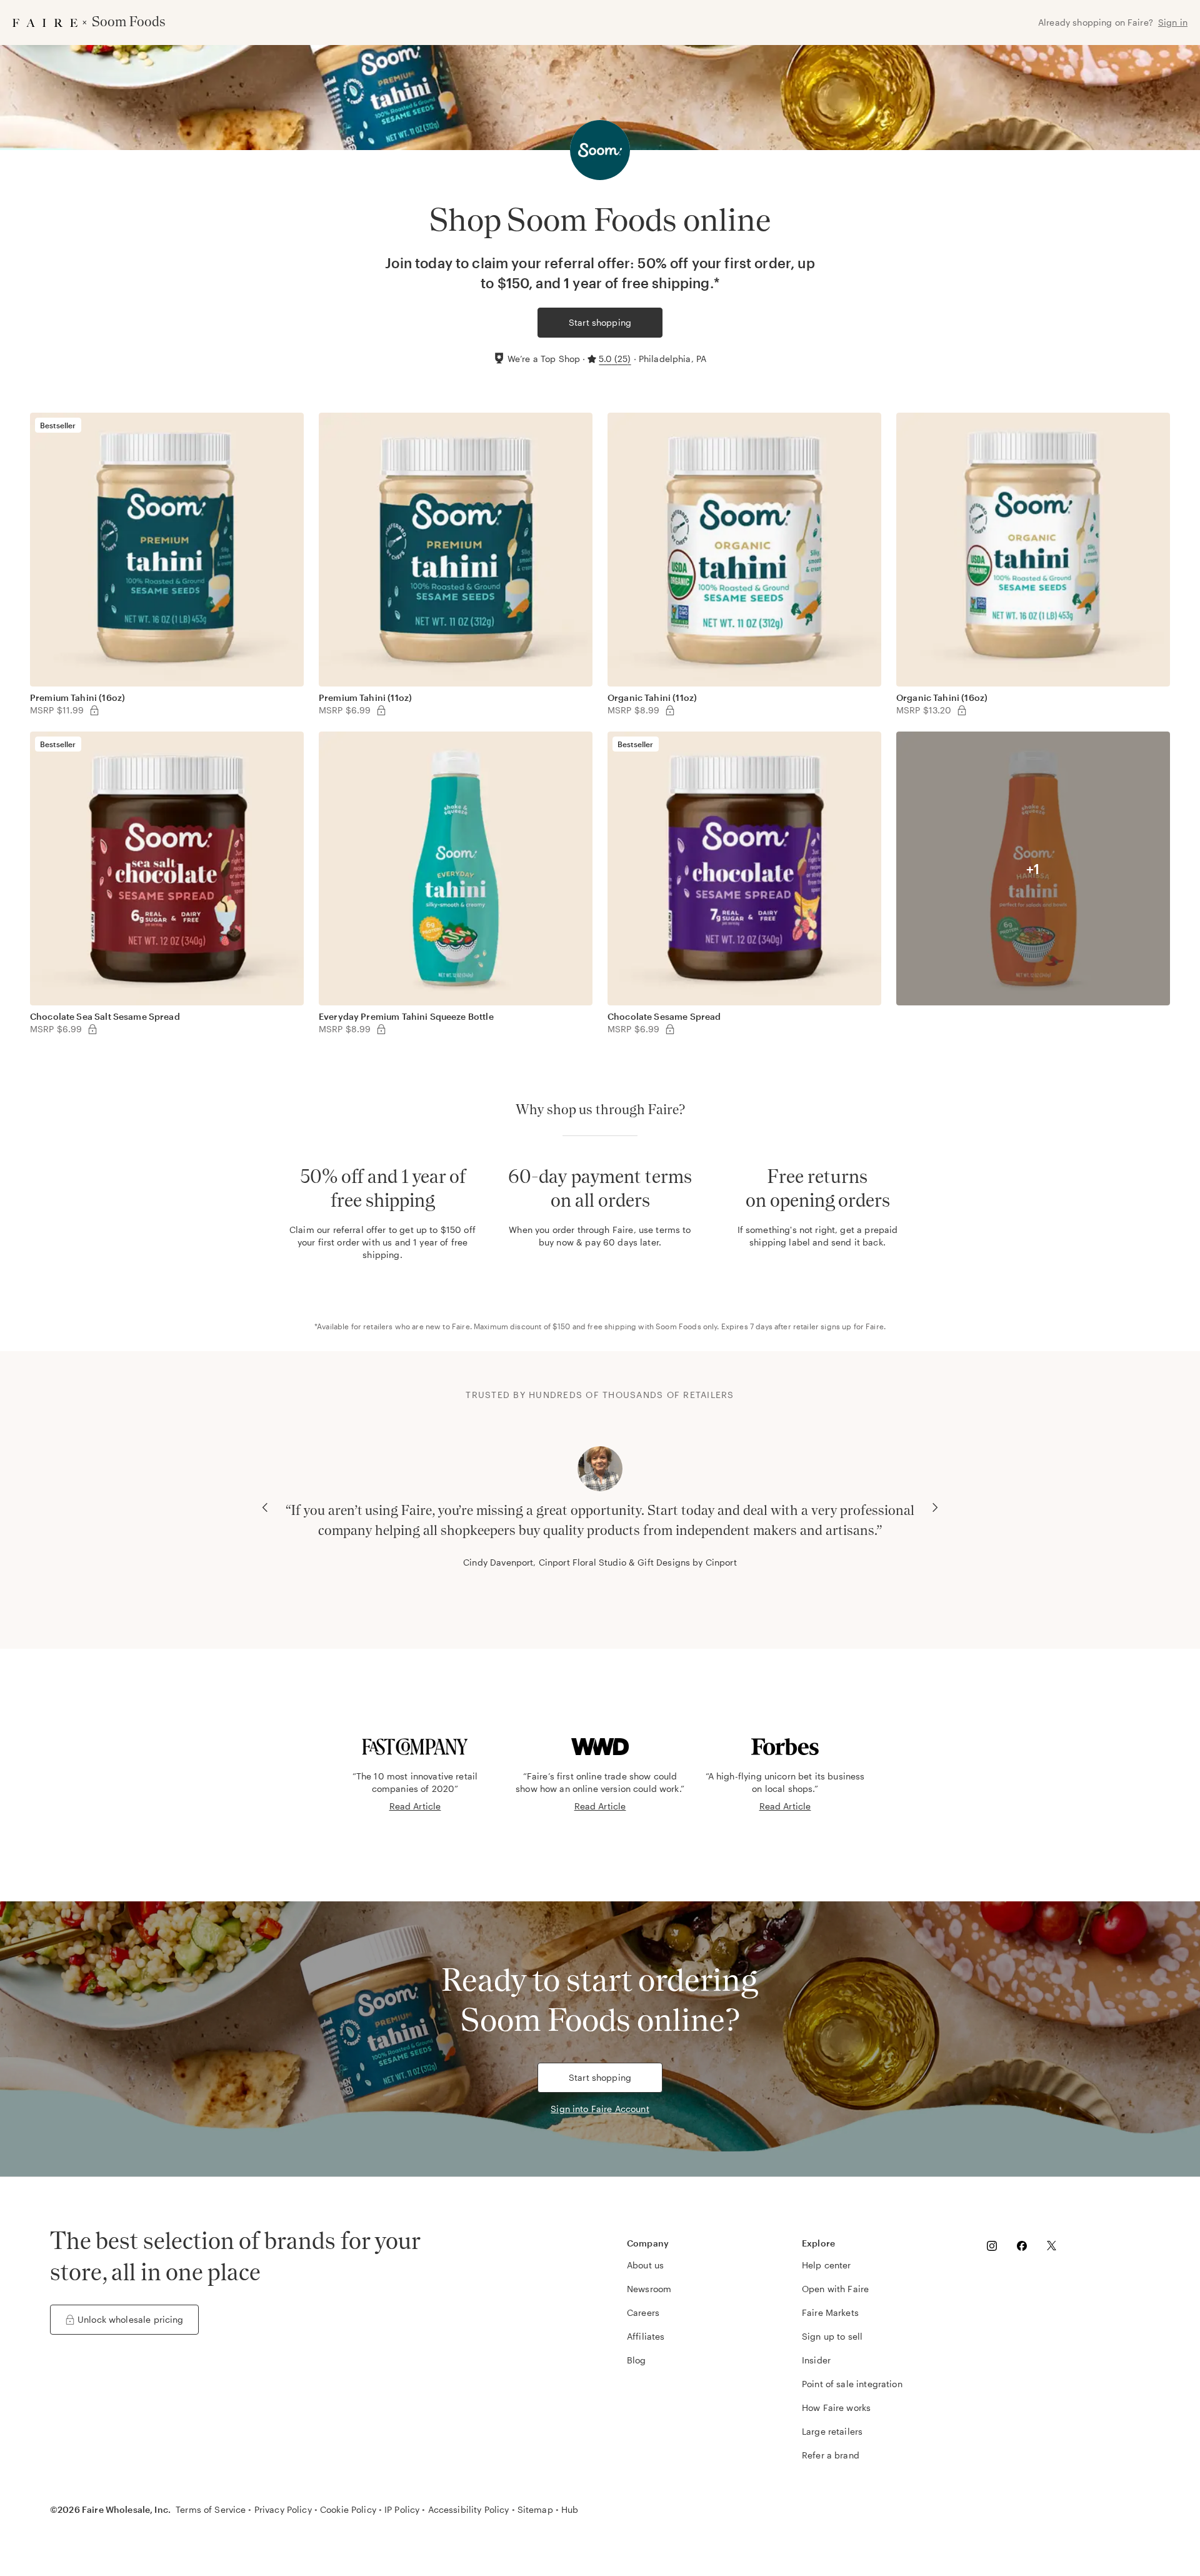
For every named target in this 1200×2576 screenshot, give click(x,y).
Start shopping (600, 322)
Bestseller (58, 425)
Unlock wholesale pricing (131, 2319)
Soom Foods (678, 1326)
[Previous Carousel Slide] (265, 1507)
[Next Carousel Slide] (935, 1507)
